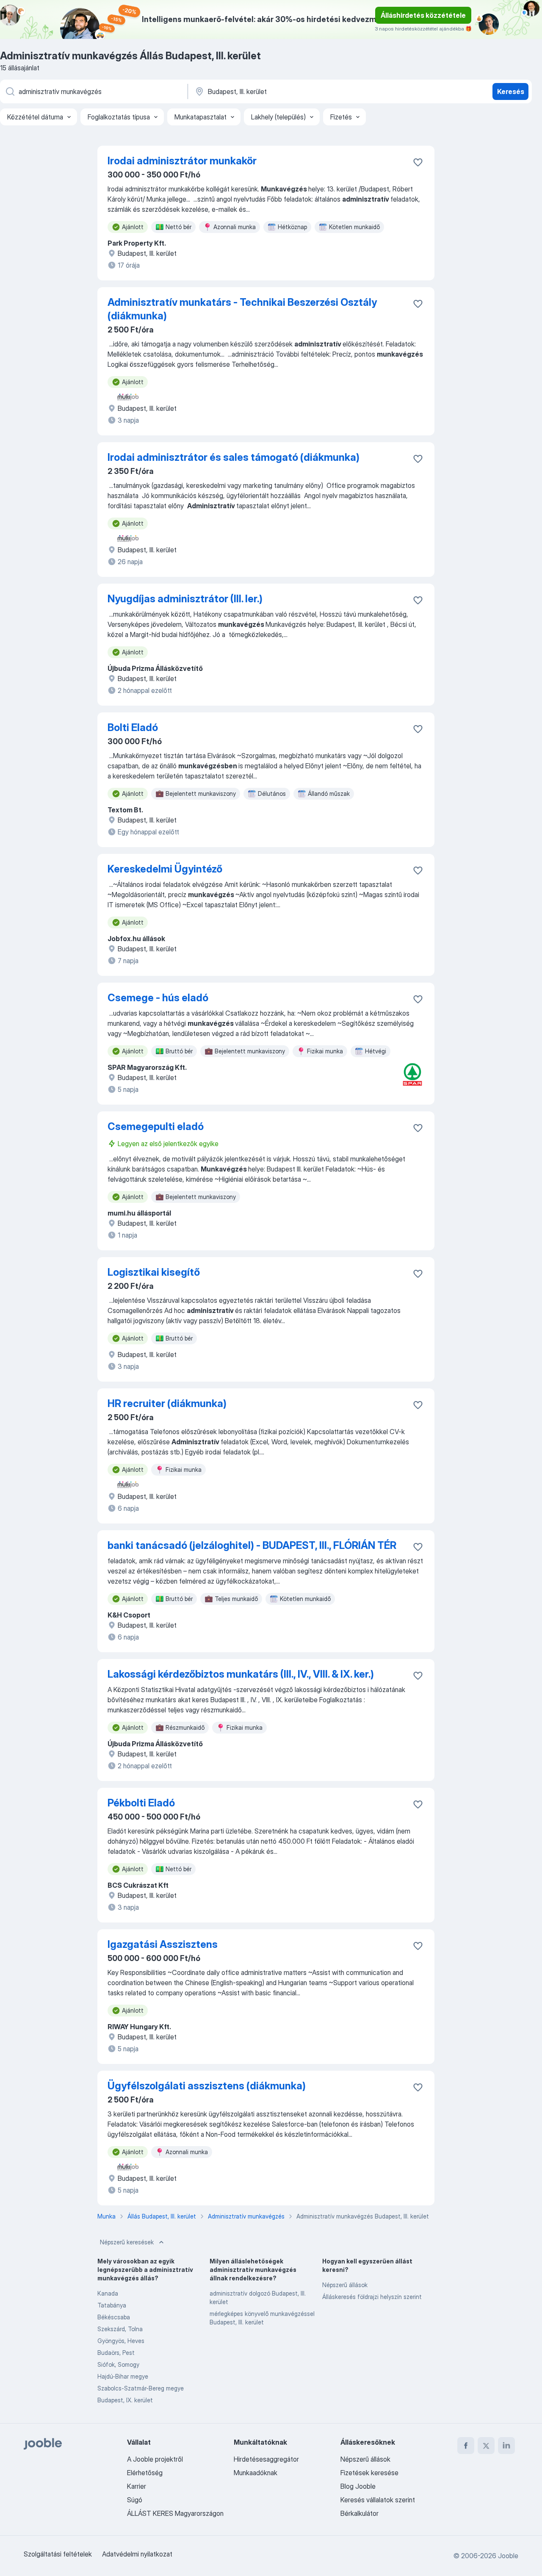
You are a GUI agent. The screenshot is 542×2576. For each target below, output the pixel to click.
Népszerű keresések (127, 2242)
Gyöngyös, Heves (121, 2341)
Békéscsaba (114, 2317)
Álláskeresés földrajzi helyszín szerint (372, 2297)
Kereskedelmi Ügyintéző (165, 869)
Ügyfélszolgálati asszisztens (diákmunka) (207, 2086)
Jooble (508, 2556)
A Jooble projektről (155, 2459)
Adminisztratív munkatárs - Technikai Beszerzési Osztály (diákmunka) (242, 309)
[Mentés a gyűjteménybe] (418, 162)
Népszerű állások (345, 2285)
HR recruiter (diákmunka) (167, 1403)
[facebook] (466, 2446)
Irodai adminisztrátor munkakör (182, 161)
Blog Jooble (358, 2486)
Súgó (135, 2500)
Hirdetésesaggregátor (266, 2459)
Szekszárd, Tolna (120, 2329)
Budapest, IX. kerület (125, 2400)
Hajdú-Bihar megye (123, 2376)
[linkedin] (506, 2446)
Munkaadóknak (256, 2473)
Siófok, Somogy (118, 2364)
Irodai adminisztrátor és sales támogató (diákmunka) (234, 457)
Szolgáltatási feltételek (58, 2554)
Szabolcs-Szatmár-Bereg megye (141, 2388)
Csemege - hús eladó (158, 998)
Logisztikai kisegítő (154, 1272)
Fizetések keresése (369, 2473)
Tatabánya (112, 2305)
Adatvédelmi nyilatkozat (137, 2554)
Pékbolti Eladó (141, 1803)
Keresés (511, 91)
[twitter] (486, 2446)
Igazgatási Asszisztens (163, 1944)
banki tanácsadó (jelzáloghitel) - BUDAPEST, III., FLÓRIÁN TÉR (252, 1545)
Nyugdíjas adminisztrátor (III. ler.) (185, 599)
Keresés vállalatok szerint (378, 2500)
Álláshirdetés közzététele (423, 15)
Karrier (137, 2486)
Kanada (108, 2293)
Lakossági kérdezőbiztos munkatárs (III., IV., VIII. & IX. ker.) (241, 1674)
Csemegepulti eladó (156, 1126)
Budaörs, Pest (116, 2353)
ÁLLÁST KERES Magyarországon (175, 2513)
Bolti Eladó (133, 727)
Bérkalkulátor (359, 2513)
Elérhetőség (145, 2473)
